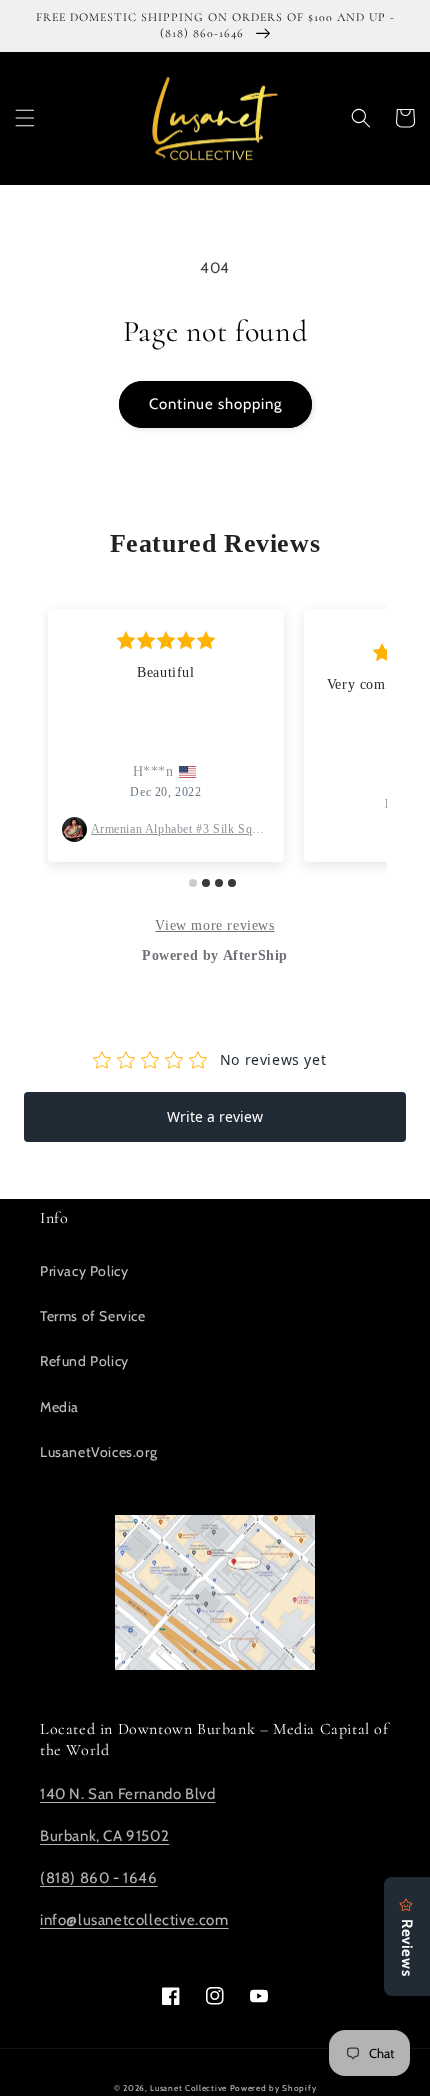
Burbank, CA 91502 (104, 1836)
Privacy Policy (84, 1271)
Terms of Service (93, 1316)
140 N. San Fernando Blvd (127, 1794)
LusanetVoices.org (98, 1452)
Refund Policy (84, 1361)
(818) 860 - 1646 (99, 1878)
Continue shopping (215, 404)
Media (59, 1407)
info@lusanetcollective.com (134, 1920)
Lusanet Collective (188, 2088)
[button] (25, 118)
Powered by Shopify (273, 2088)
